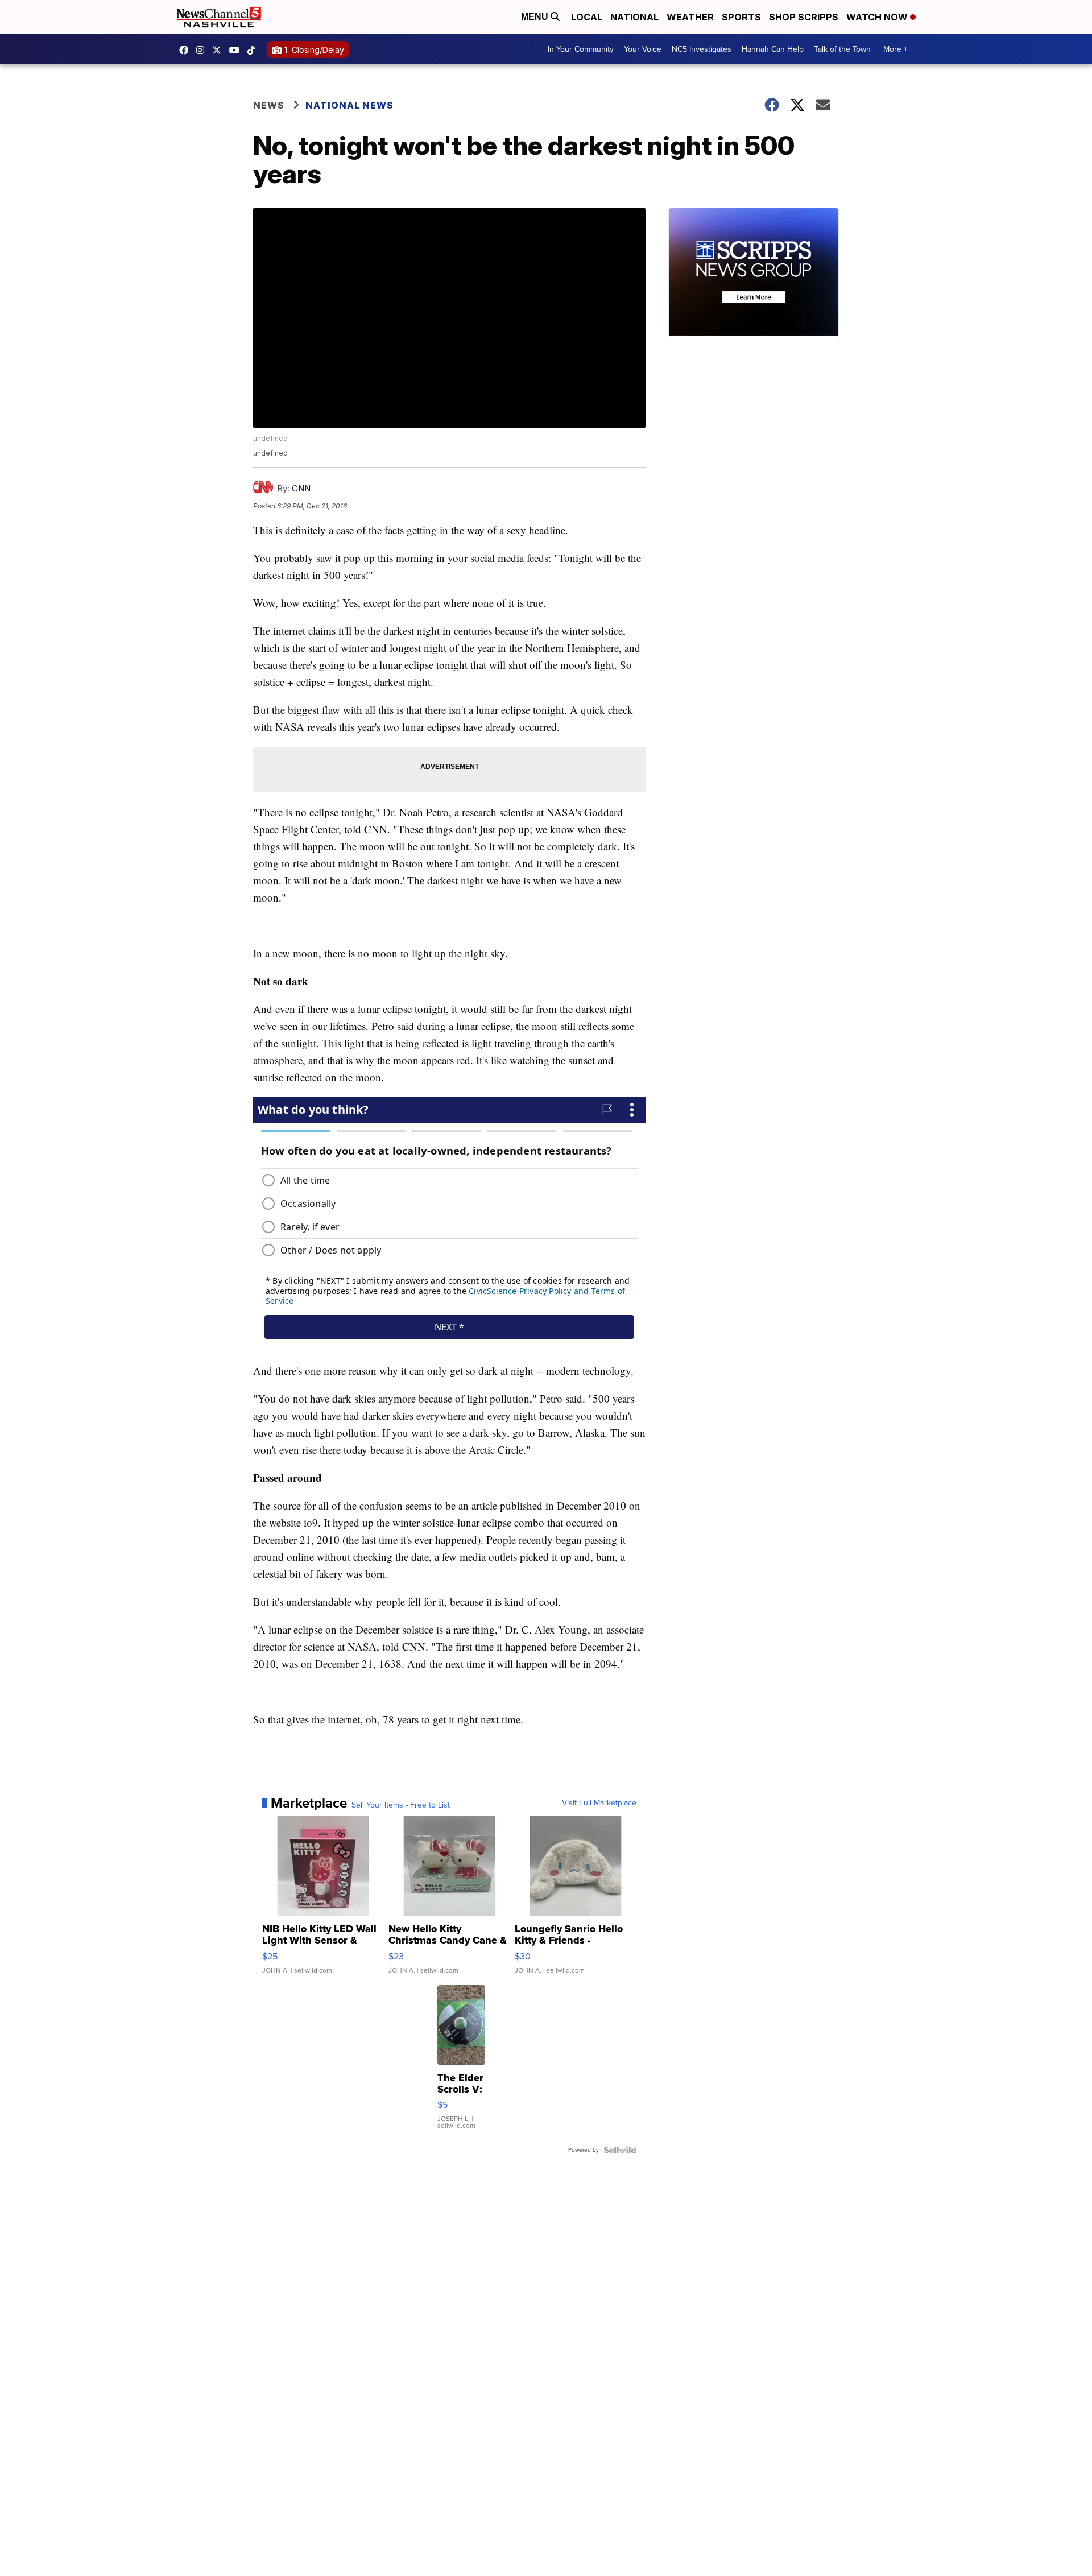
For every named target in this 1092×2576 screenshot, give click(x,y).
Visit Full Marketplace (599, 1803)
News (269, 105)
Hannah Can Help (773, 49)
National (634, 17)
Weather (690, 17)
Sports (741, 17)
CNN (301, 488)
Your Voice (643, 49)
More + (895, 49)
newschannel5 (187, 50)
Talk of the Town (842, 49)
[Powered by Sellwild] (620, 2150)
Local (587, 17)
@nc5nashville (254, 50)
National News (349, 105)
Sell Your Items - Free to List (401, 1805)
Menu (536, 17)
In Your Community (581, 49)
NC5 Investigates (702, 49)
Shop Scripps (804, 17)
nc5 (220, 50)
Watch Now (878, 17)
